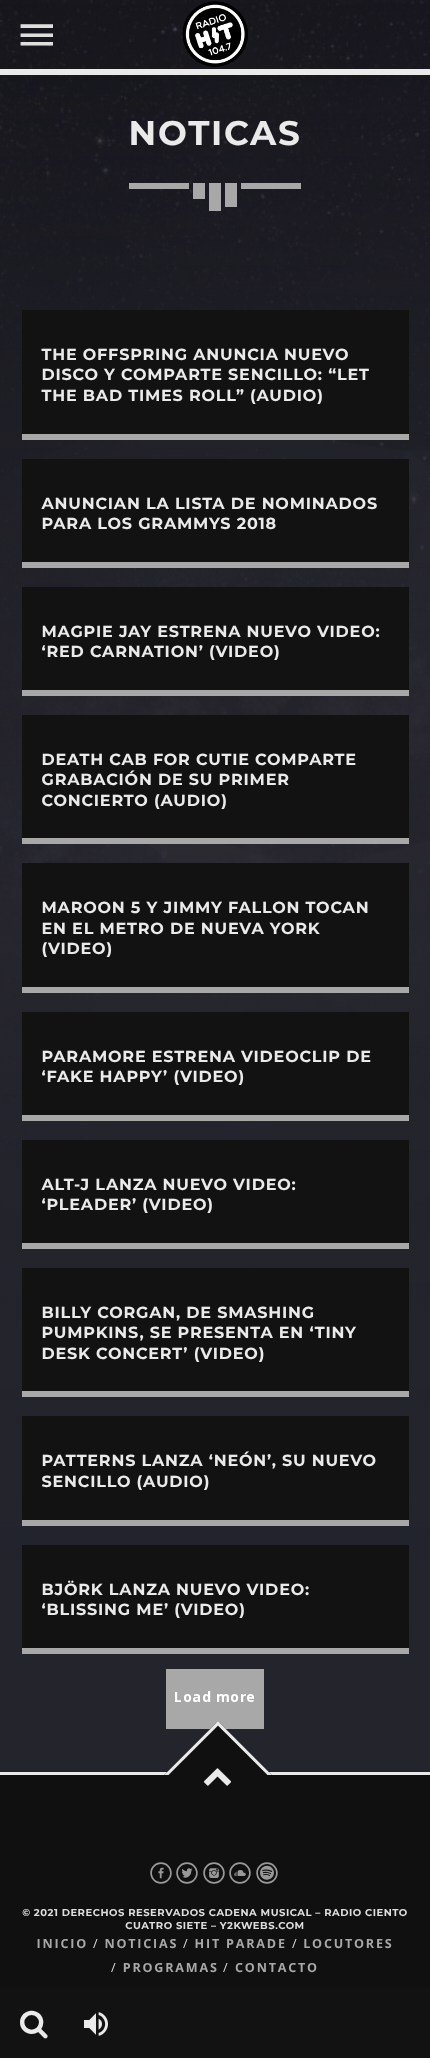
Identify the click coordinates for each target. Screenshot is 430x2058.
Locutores (348, 1943)
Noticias (141, 1943)
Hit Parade (241, 1943)
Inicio (62, 1943)
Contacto (277, 1967)
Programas (171, 1967)
